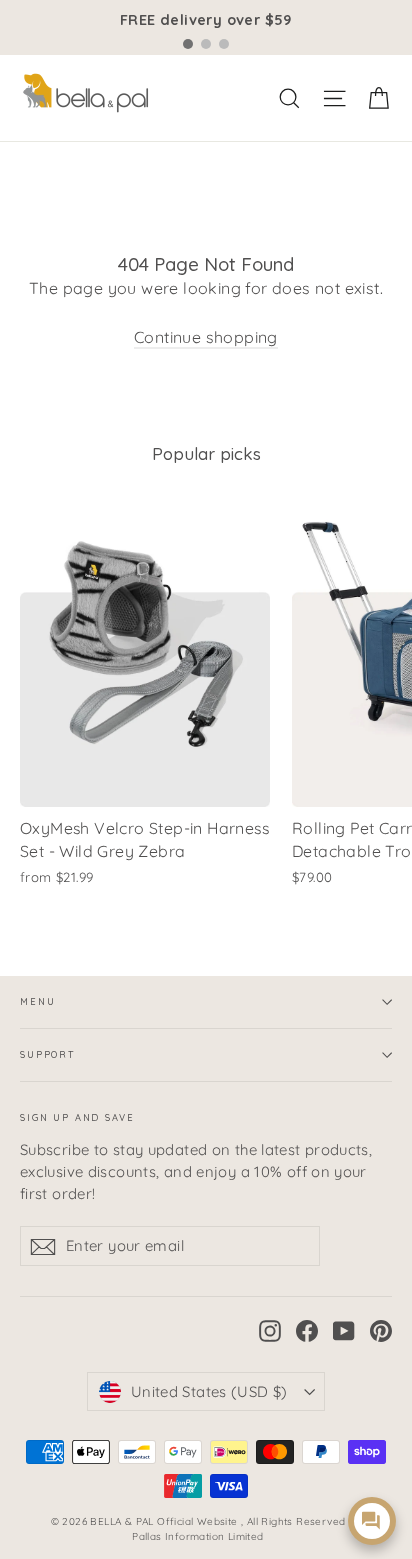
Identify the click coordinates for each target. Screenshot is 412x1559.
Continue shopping (206, 337)
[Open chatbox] (372, 1521)
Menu (37, 1001)
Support (47, 1054)
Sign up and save (77, 1117)
